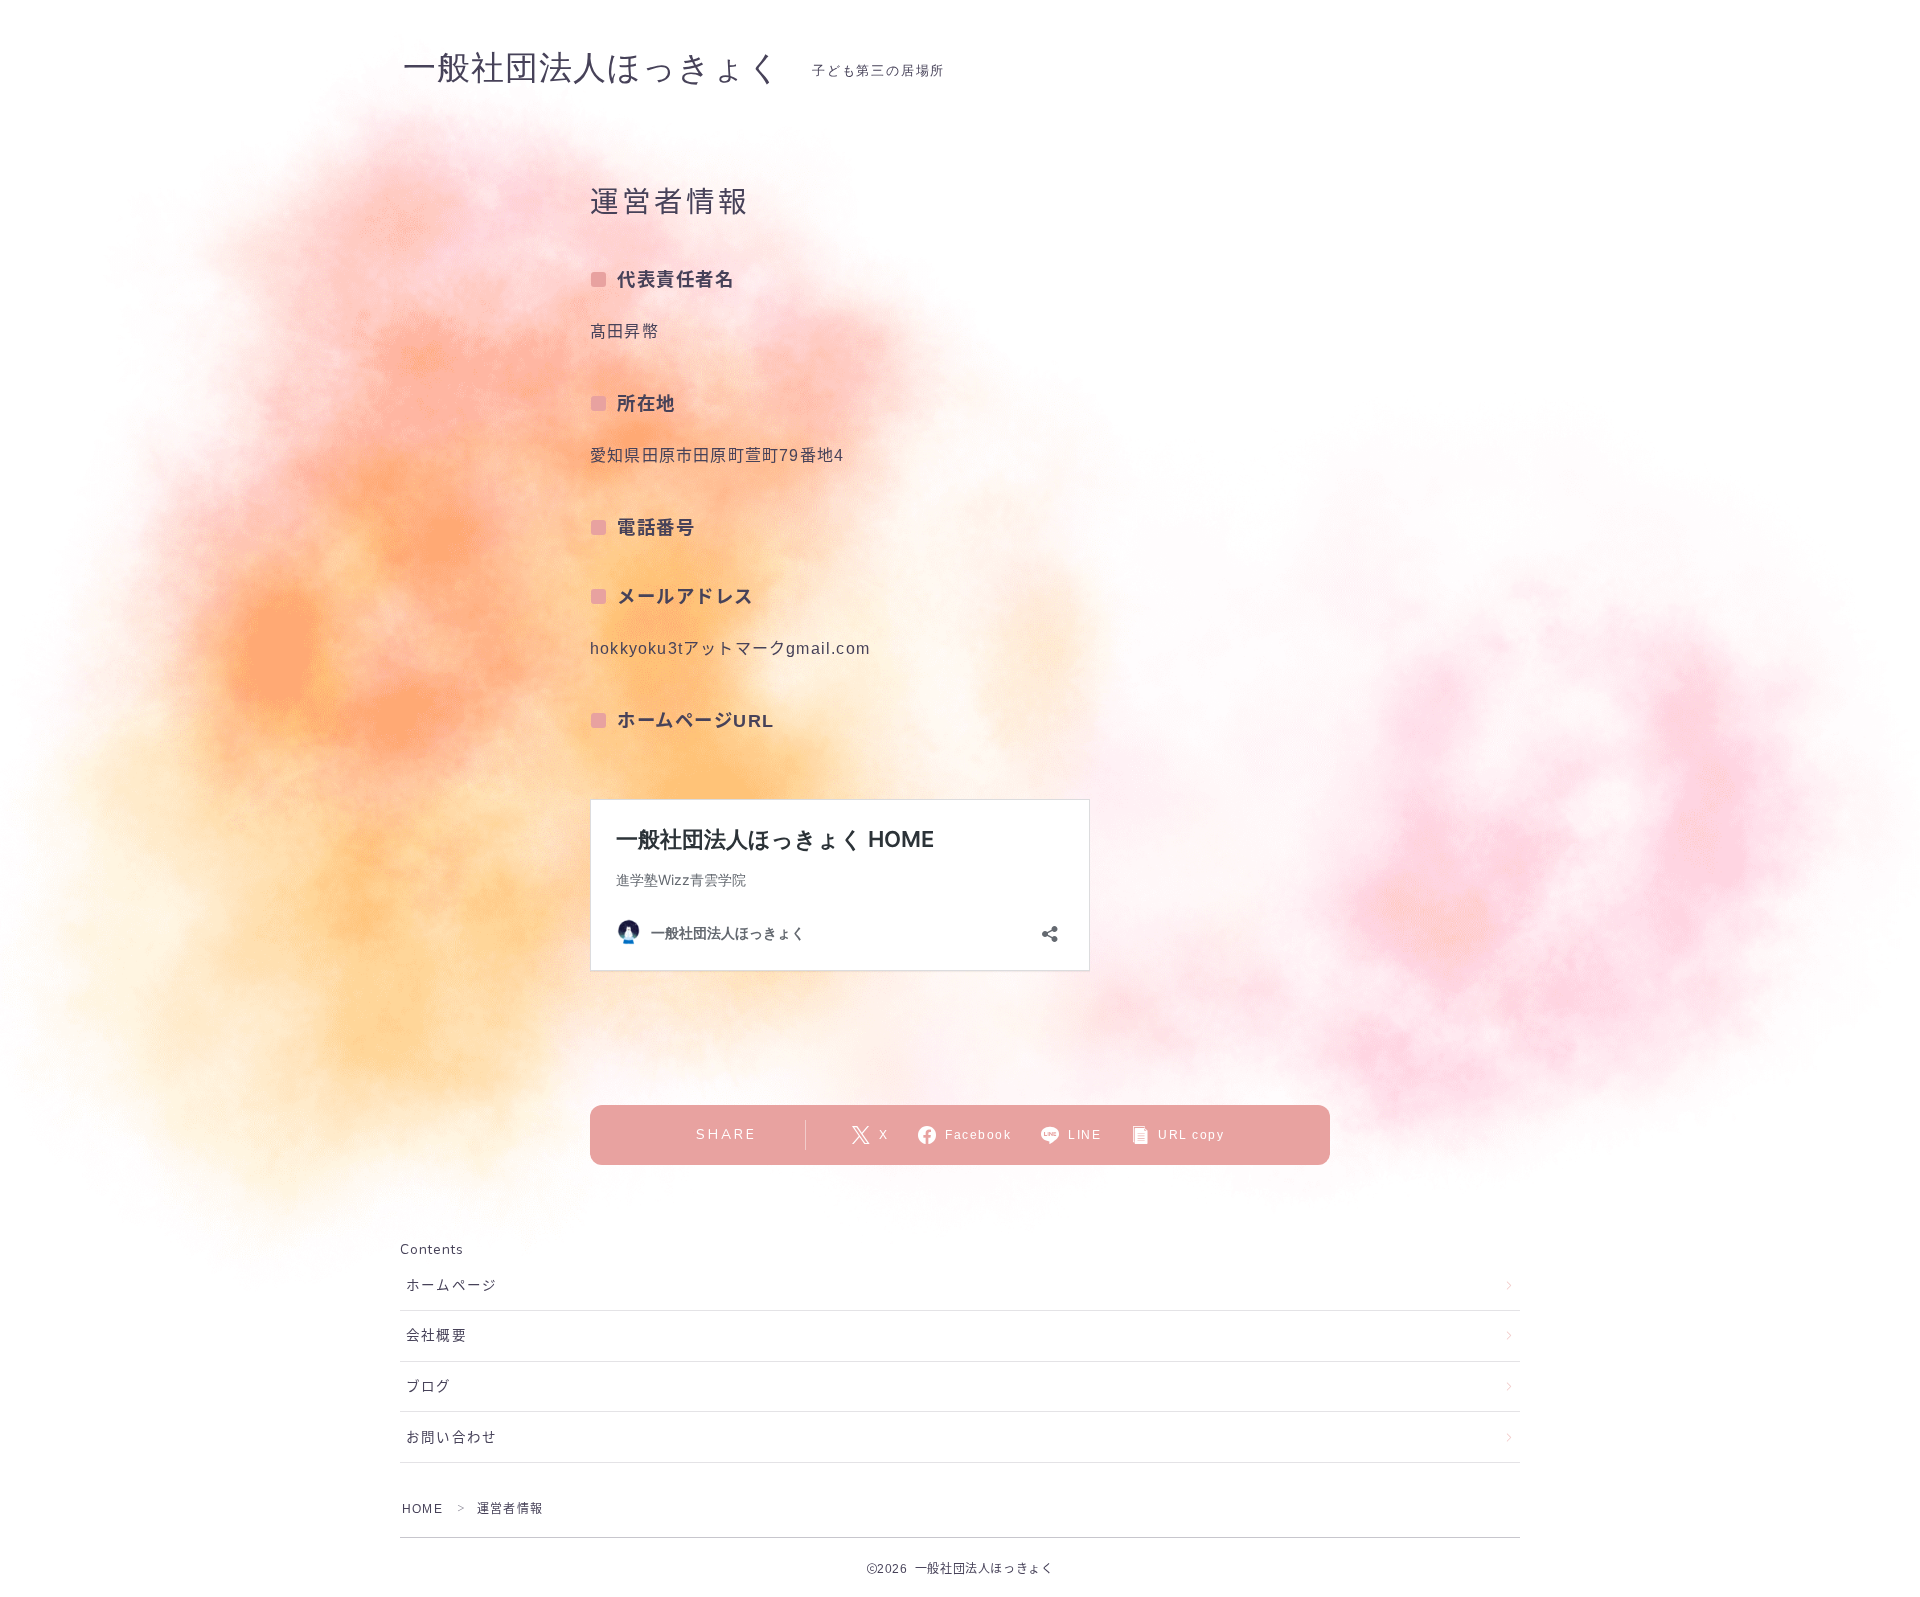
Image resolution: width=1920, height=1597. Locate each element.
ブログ (429, 1386)
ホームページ (451, 1285)
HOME (422, 1509)
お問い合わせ (451, 1437)
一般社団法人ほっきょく (592, 69)
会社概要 (436, 1335)
